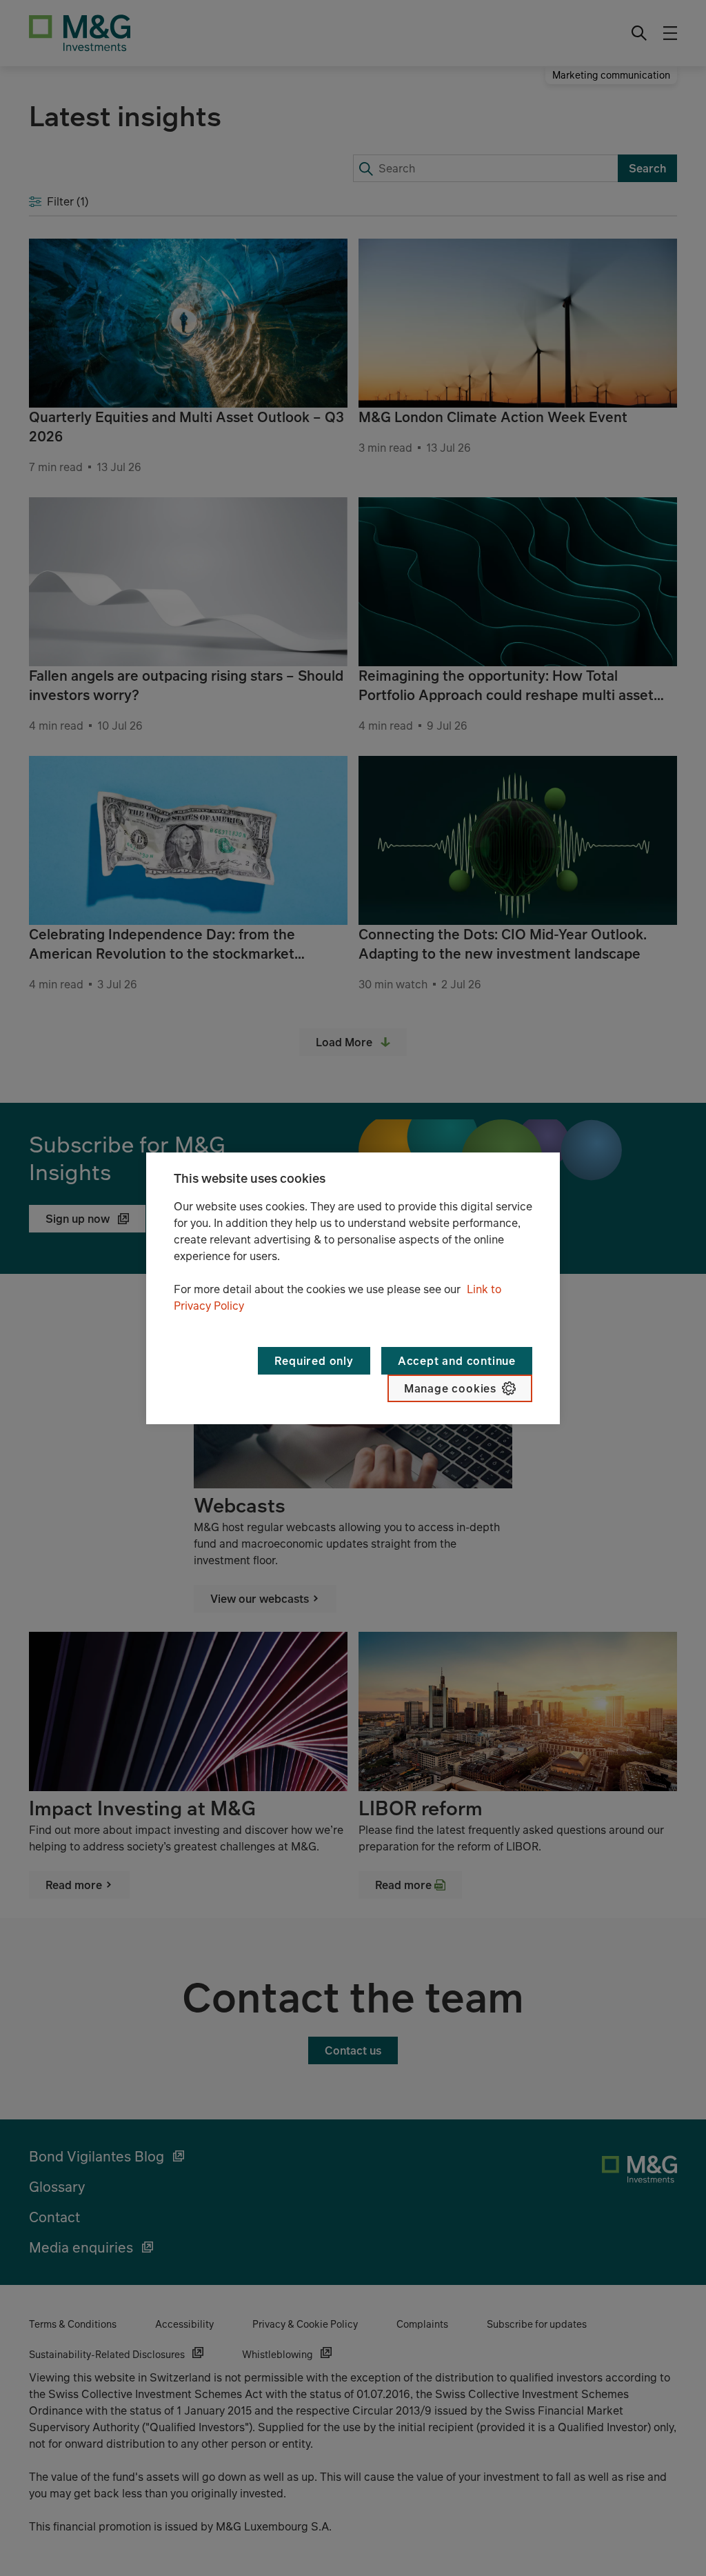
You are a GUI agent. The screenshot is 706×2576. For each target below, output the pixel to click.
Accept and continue (457, 1361)
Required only (314, 1361)
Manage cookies (450, 1388)
